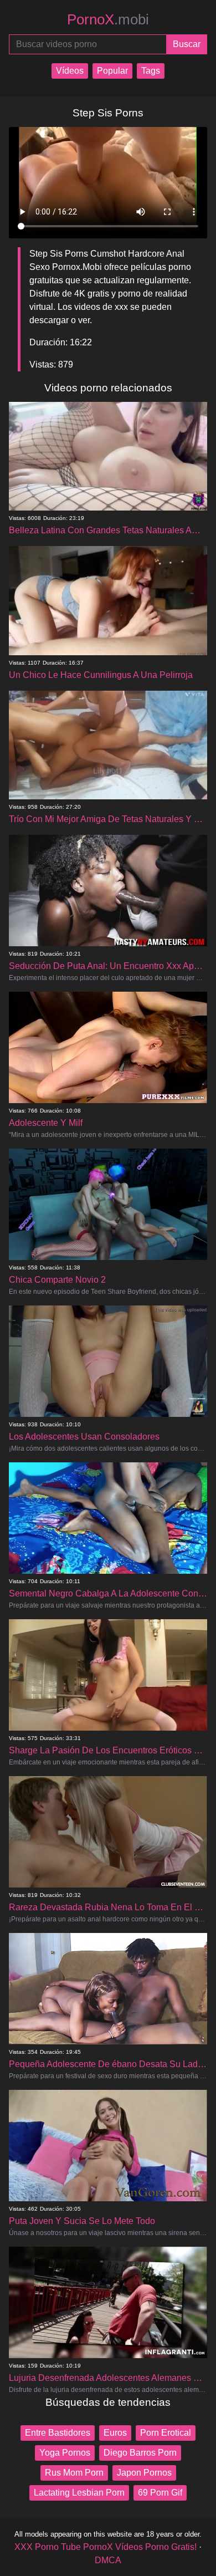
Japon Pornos (144, 2473)
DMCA (108, 2560)
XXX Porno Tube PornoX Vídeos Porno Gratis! (106, 2547)
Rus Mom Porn (74, 2473)
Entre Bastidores (58, 2433)
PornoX (108, 19)
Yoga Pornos (65, 2453)
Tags (151, 71)
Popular (112, 71)
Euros (115, 2433)
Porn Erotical (166, 2433)
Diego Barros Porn (140, 2453)
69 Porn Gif (160, 2493)
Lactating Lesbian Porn (79, 2493)
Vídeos (70, 71)
